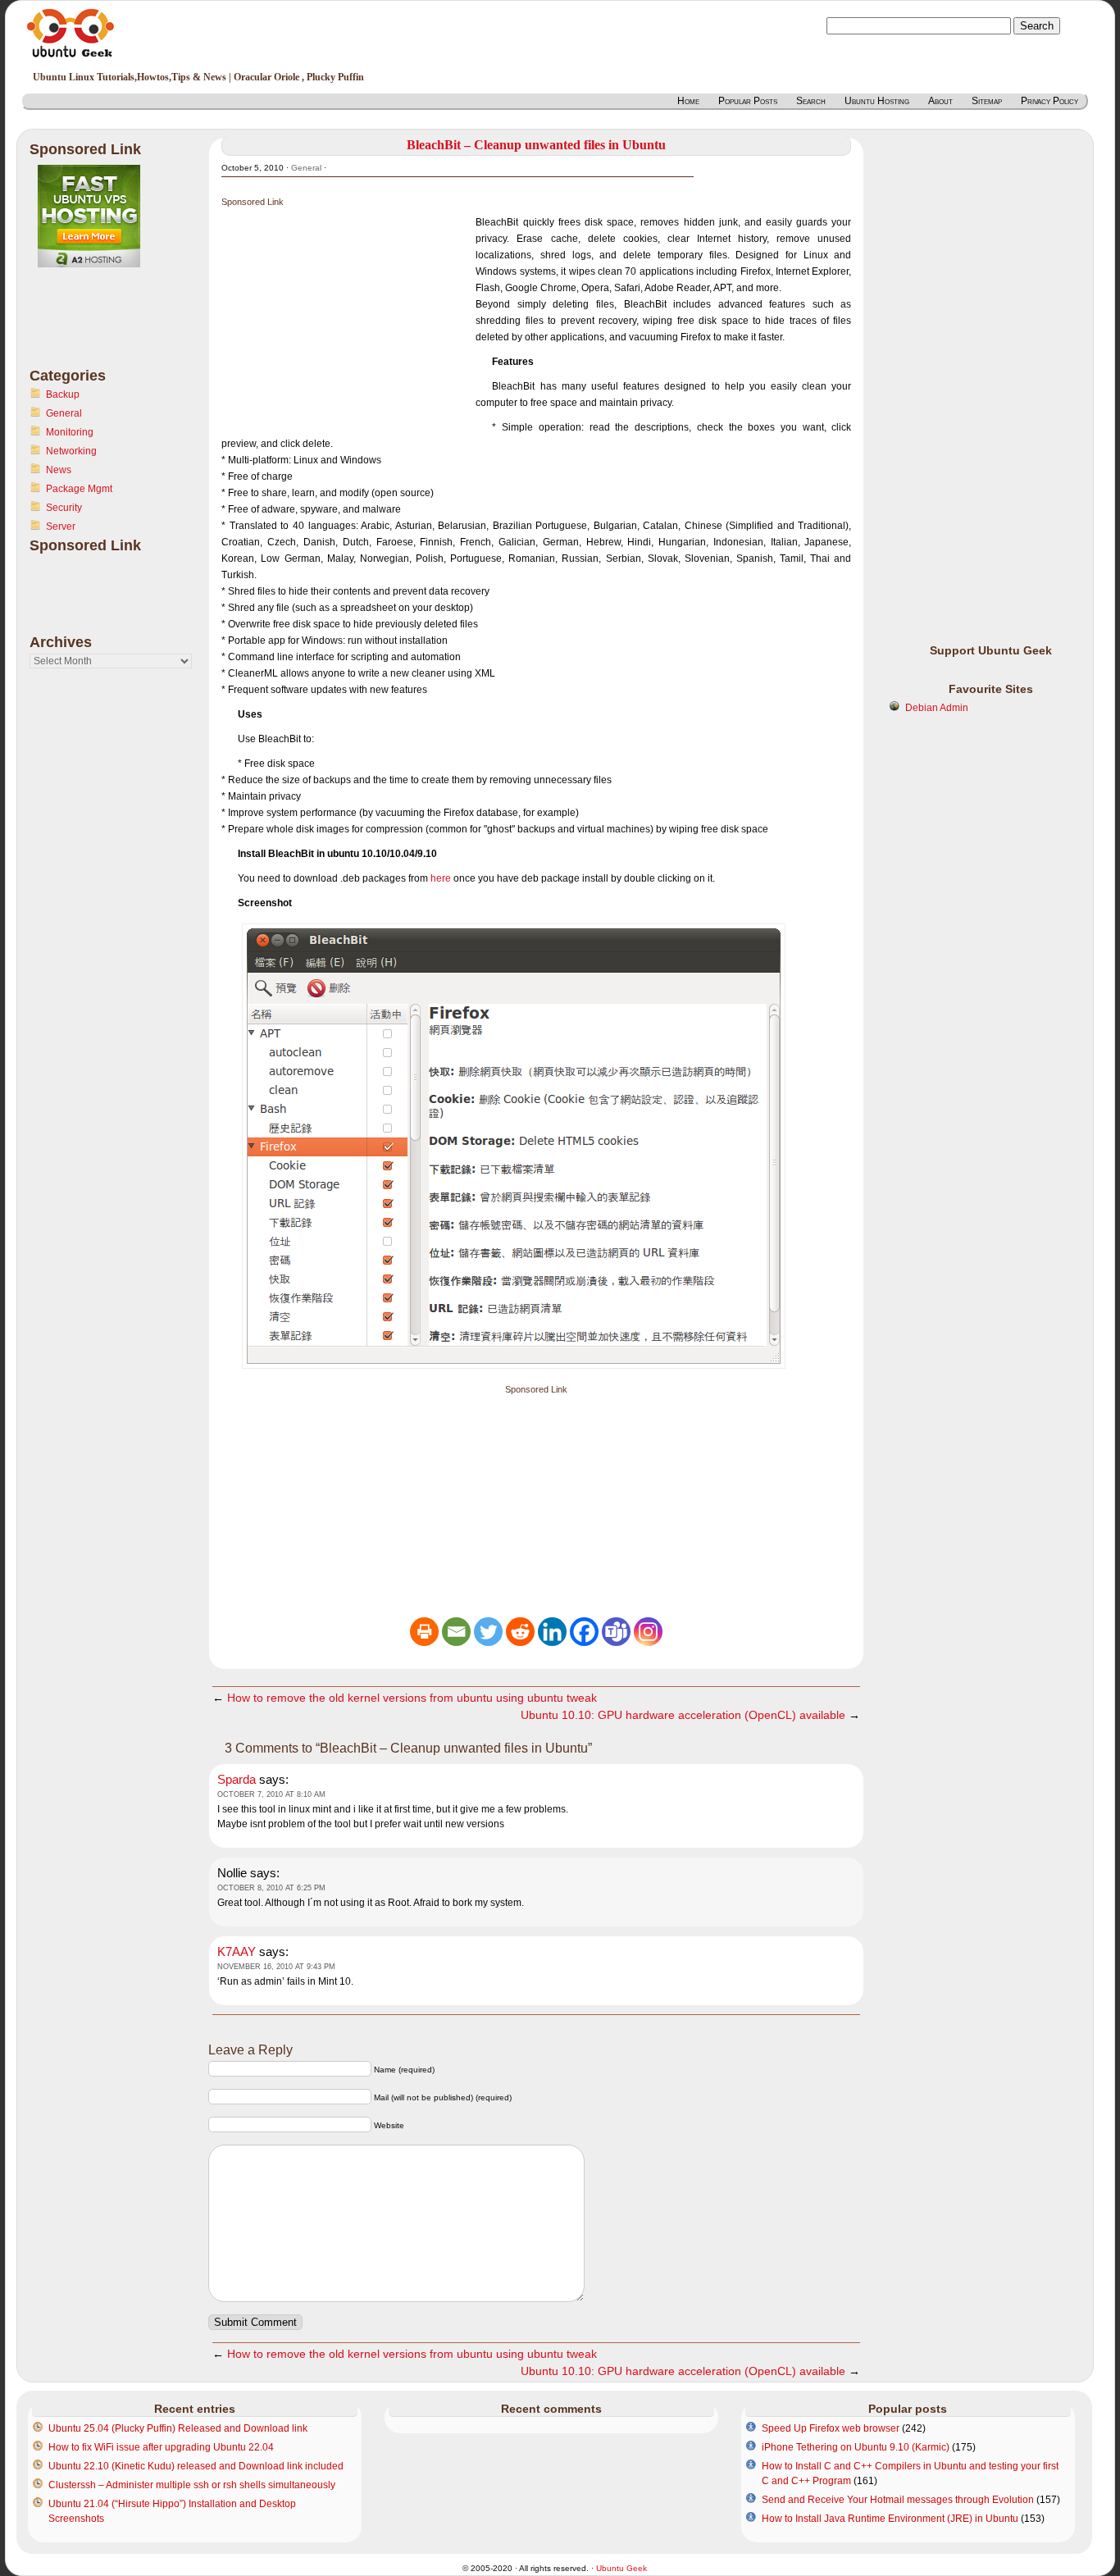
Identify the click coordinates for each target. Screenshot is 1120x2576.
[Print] (424, 1632)
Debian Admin (937, 708)
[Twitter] (488, 1632)
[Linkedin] (552, 1632)
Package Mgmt (79, 489)
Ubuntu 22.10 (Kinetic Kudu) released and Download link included (196, 2466)
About (940, 101)
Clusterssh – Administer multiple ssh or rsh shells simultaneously (192, 2485)
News (59, 470)
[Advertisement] (95, 327)
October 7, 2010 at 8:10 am (271, 1794)
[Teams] (616, 1632)
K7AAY (237, 1951)
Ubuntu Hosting (877, 101)
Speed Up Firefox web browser (831, 2428)
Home (688, 101)
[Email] (456, 1632)
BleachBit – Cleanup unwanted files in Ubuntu (536, 145)
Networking (71, 451)
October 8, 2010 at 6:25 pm (271, 1888)
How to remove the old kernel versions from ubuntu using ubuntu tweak (412, 1698)
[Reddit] (520, 1632)
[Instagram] (648, 1632)
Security (64, 508)
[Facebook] (584, 1632)
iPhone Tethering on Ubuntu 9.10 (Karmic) (856, 2447)
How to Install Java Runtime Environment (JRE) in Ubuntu (890, 2519)
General (64, 413)
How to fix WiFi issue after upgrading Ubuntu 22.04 (161, 2447)
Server (61, 527)
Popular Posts (748, 101)
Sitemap (987, 101)
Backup (63, 394)
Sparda (237, 1779)
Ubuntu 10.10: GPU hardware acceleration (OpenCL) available (683, 1715)
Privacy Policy (1049, 101)
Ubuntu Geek (621, 2568)
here (441, 878)
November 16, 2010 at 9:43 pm (276, 1967)
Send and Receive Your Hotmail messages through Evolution (898, 2500)
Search (811, 101)
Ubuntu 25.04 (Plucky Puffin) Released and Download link (178, 2428)
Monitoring (70, 432)
